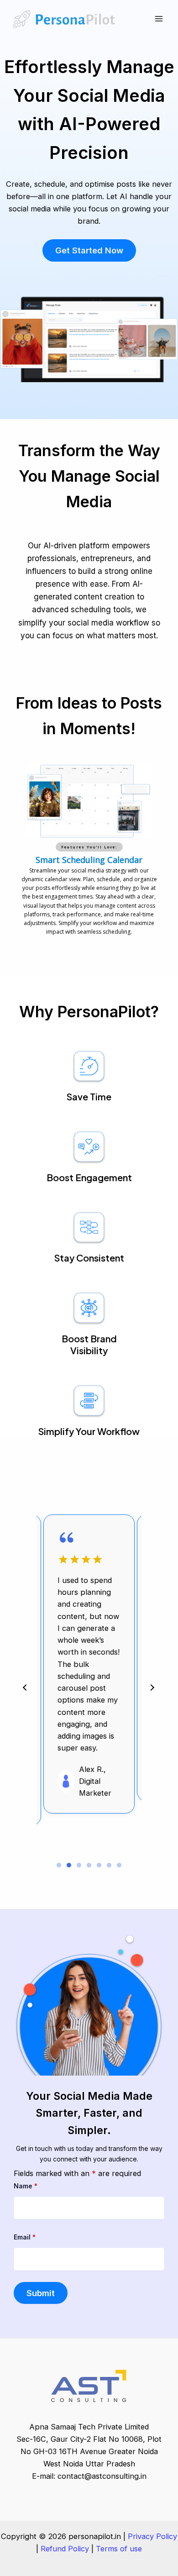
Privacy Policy (152, 2536)
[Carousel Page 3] (79, 1865)
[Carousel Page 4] (89, 1865)
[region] (89, 853)
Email (25, 2237)
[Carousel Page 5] (99, 1865)
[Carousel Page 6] (109, 1865)
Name (26, 2186)
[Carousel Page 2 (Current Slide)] (69, 1865)
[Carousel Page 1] (59, 1865)
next (152, 1688)
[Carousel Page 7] (119, 1865)
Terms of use (119, 2549)
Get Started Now (89, 250)
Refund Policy (65, 2549)
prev (25, 1688)
